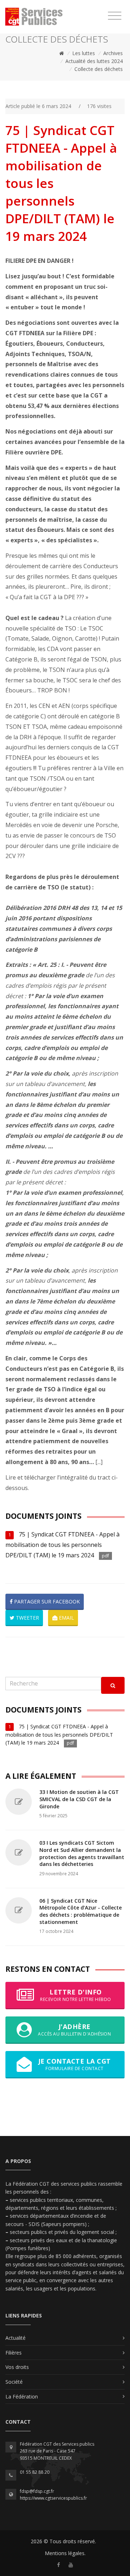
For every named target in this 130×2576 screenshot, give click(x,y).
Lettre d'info (76, 1995)
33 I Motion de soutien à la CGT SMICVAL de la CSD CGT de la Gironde (79, 1799)
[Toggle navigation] (115, 16)
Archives (113, 53)
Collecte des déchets (99, 69)
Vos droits (17, 2367)
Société (14, 2382)
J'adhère (74, 2030)
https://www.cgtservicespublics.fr (53, 2498)
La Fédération (22, 2397)
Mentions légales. (65, 2553)
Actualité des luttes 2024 (94, 61)
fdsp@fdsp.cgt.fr (37, 2491)
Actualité (16, 2338)
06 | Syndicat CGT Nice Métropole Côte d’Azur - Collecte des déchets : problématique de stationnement (81, 1911)
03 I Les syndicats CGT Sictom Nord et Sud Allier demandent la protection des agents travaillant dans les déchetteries (82, 1853)
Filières (14, 2353)
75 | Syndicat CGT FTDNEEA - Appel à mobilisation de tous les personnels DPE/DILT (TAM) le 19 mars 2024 (62, 1545)
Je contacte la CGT (75, 2064)
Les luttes (84, 53)
